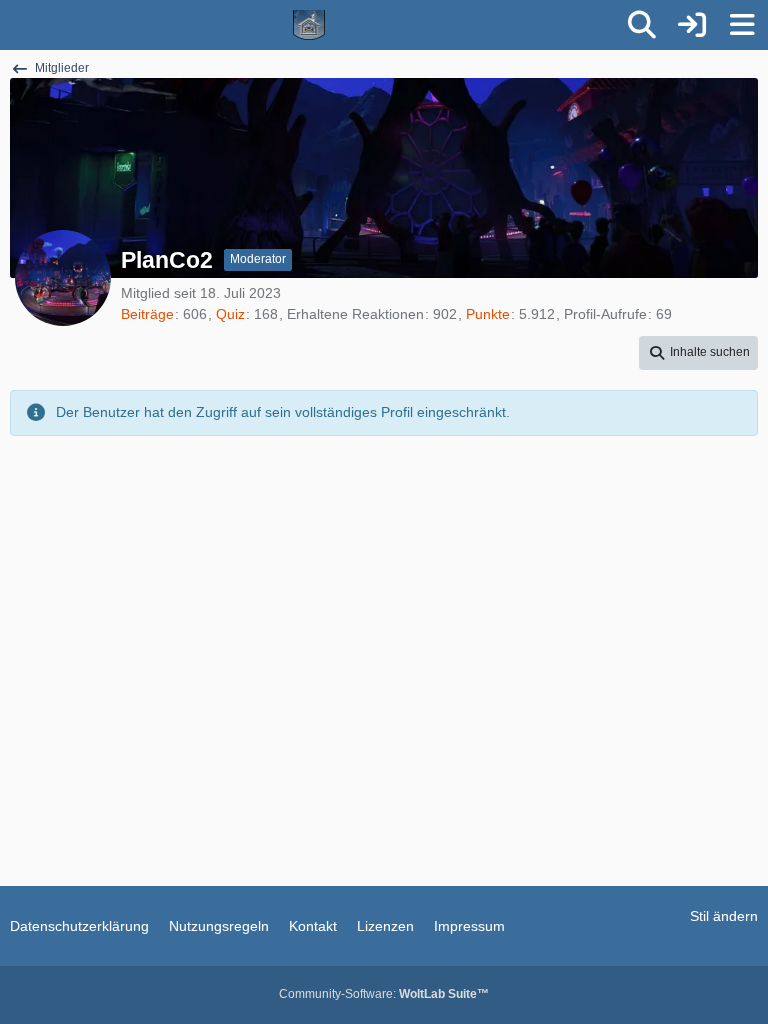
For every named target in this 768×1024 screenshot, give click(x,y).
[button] (698, 353)
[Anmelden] (692, 25)
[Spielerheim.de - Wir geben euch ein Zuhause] (309, 25)
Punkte (488, 314)
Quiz (230, 314)
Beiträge (147, 314)
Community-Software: (384, 994)
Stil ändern (724, 916)
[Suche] (642, 25)
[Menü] (742, 25)
